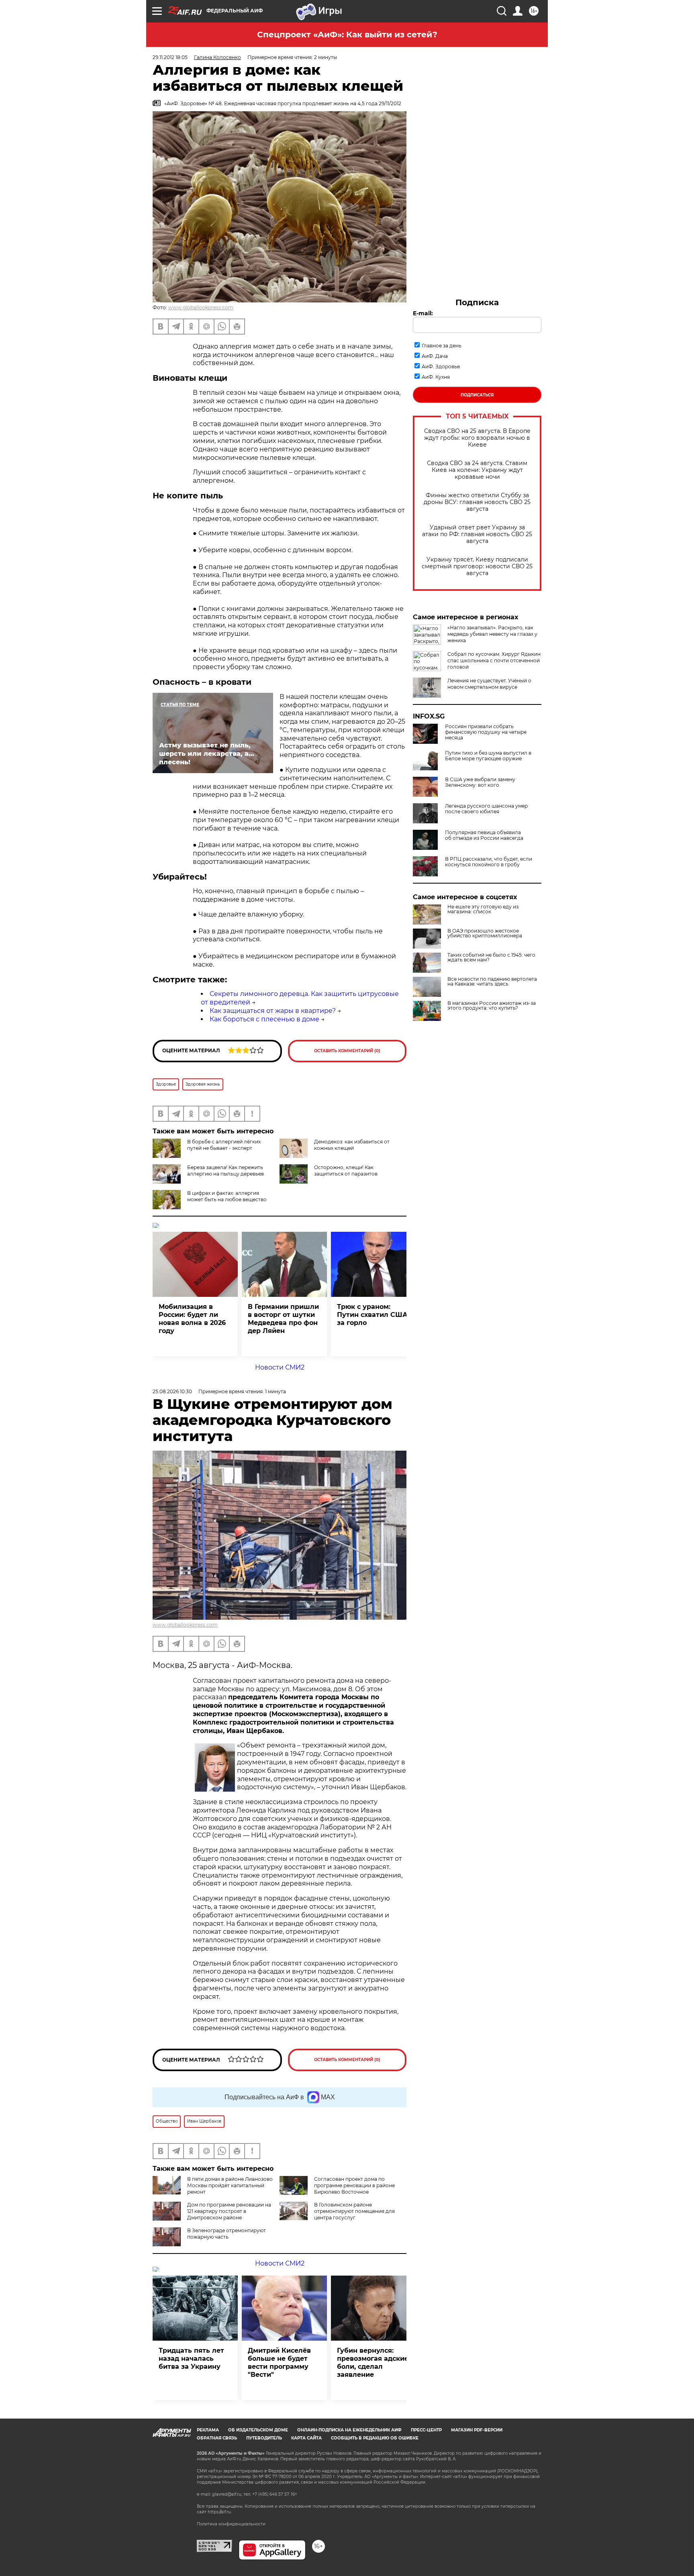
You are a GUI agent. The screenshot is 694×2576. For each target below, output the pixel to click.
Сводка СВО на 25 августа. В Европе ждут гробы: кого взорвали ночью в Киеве (477, 438)
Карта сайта (306, 2438)
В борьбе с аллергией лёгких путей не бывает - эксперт (224, 1145)
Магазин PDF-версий (477, 2430)
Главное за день (442, 346)
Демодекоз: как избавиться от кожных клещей (352, 1145)
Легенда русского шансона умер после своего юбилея (486, 809)
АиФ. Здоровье (441, 366)
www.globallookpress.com (201, 307)
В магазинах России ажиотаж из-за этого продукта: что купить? (492, 1006)
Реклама (208, 2430)
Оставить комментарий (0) (347, 1051)
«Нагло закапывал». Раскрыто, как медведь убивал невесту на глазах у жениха (492, 634)
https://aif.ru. (220, 2512)
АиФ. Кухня (436, 377)
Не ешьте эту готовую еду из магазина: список (483, 909)
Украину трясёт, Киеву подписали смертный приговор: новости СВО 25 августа (477, 566)
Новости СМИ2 (280, 1367)
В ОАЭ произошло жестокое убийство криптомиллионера (485, 933)
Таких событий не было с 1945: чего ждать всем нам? (491, 957)
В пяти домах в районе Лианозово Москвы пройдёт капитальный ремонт (230, 2185)
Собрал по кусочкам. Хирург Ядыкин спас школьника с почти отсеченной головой (494, 660)
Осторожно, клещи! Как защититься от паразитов (346, 1171)
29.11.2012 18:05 (170, 57)
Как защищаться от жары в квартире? (273, 1011)
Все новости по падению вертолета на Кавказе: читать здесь (492, 982)
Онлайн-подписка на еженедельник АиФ (349, 2430)
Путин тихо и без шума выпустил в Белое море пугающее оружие (488, 756)
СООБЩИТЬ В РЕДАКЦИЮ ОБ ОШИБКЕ (375, 2438)
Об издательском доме (258, 2430)
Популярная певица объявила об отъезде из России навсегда (484, 835)
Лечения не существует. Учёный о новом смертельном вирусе (489, 684)
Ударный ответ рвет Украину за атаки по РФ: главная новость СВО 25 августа (477, 534)
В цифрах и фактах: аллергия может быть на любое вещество (227, 1196)
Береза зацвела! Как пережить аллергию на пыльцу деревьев (226, 1171)
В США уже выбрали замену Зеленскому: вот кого (480, 782)
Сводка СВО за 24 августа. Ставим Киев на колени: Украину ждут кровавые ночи (477, 470)
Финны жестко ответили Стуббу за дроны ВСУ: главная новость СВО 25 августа (477, 502)
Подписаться (477, 395)
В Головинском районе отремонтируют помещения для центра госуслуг (354, 2211)
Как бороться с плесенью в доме (264, 1019)
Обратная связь (217, 2438)
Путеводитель (264, 2438)
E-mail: (423, 313)
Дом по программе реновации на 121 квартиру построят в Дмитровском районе (229, 2211)
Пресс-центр (426, 2430)
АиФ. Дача (435, 356)
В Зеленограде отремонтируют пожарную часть (227, 2234)
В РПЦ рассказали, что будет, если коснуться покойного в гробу (489, 862)
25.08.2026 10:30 (172, 1391)
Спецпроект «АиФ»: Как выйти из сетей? (347, 35)
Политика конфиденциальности (231, 2524)
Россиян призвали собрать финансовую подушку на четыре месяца (486, 732)
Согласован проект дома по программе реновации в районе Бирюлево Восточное (354, 2185)
